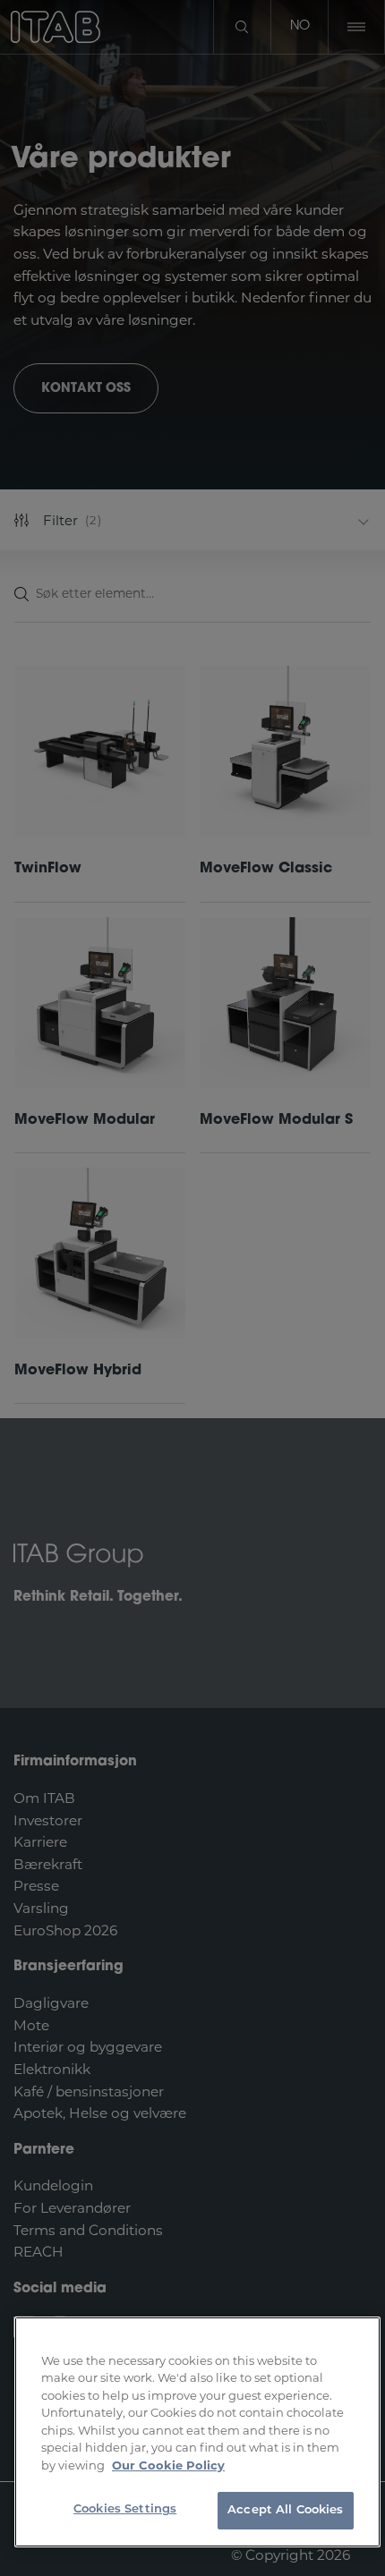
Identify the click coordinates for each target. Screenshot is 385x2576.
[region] (197, 2432)
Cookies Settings (125, 2509)
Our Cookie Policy (168, 2465)
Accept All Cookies (285, 2510)
